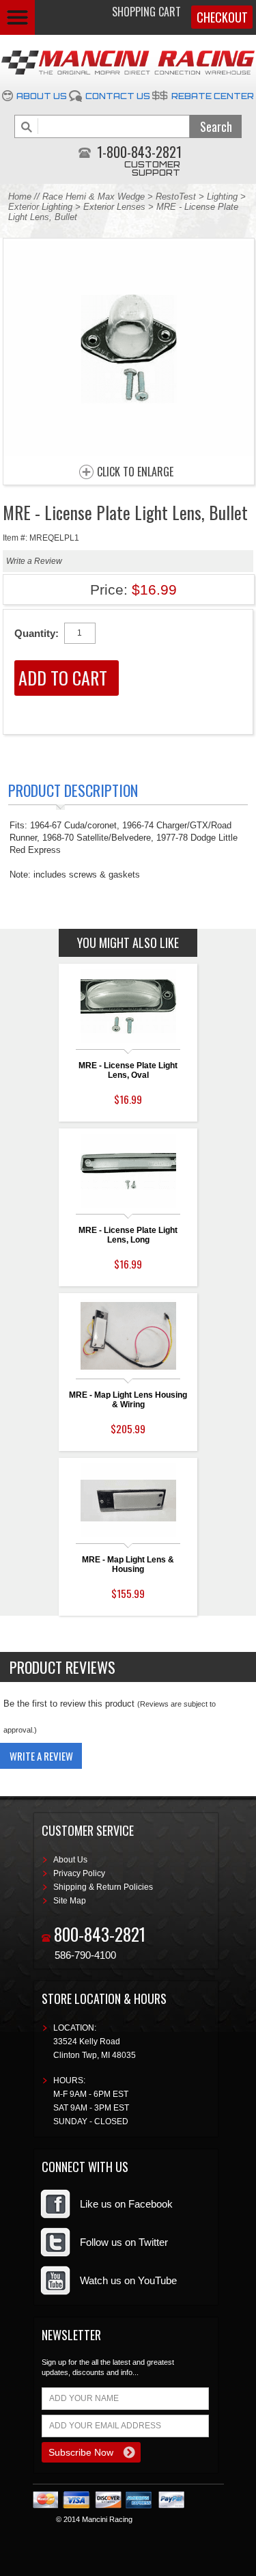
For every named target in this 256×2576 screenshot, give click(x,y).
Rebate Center (213, 96)
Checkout (222, 17)
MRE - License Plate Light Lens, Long (128, 1235)
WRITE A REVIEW (41, 1756)
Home (20, 196)
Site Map (70, 1901)
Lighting (222, 196)
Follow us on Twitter (124, 2242)
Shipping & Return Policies (103, 1887)
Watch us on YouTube (128, 2280)
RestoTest (176, 196)
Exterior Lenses (114, 207)
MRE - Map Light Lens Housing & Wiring (128, 1400)
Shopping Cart (146, 12)
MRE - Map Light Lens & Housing (128, 1564)
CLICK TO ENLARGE (135, 472)
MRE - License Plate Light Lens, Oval (128, 1070)
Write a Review (34, 561)
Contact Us (118, 96)
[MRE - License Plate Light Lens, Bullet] (129, 452)
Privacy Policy (79, 1873)
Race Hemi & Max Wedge (94, 196)
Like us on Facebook (126, 2204)
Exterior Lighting (40, 207)
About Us (42, 96)
